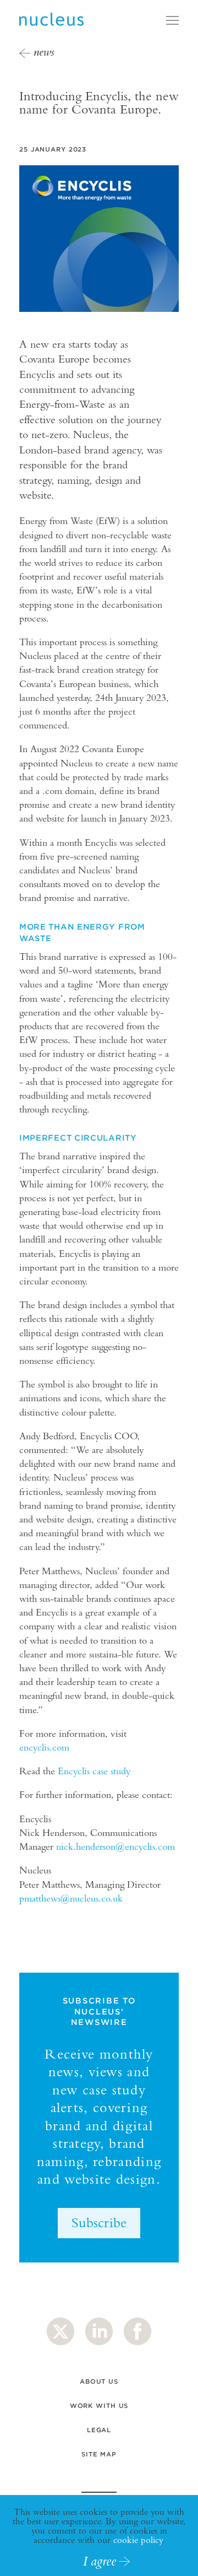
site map (99, 2454)
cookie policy (138, 2540)
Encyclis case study (94, 1771)
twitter (61, 2331)
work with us (99, 2406)
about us (99, 2381)
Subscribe (99, 2222)
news (44, 52)
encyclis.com (44, 1747)
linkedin (99, 2331)
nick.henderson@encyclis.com (116, 1846)
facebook (137, 2331)
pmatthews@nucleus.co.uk (71, 1898)
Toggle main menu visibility (172, 20)
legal (99, 2430)
